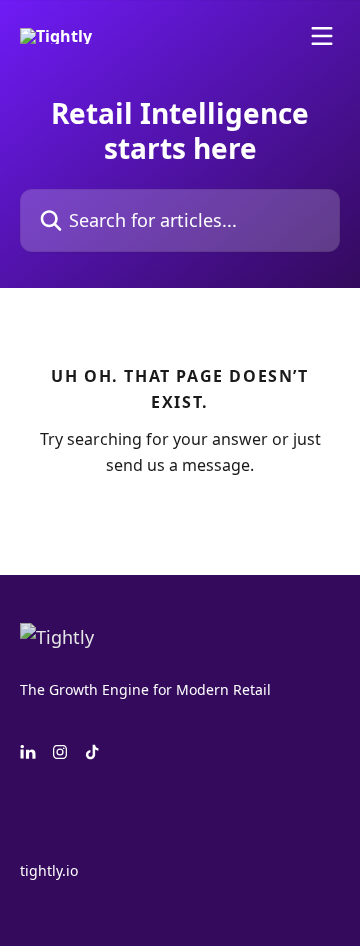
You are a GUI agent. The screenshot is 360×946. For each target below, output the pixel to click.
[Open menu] (322, 36)
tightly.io (49, 870)
